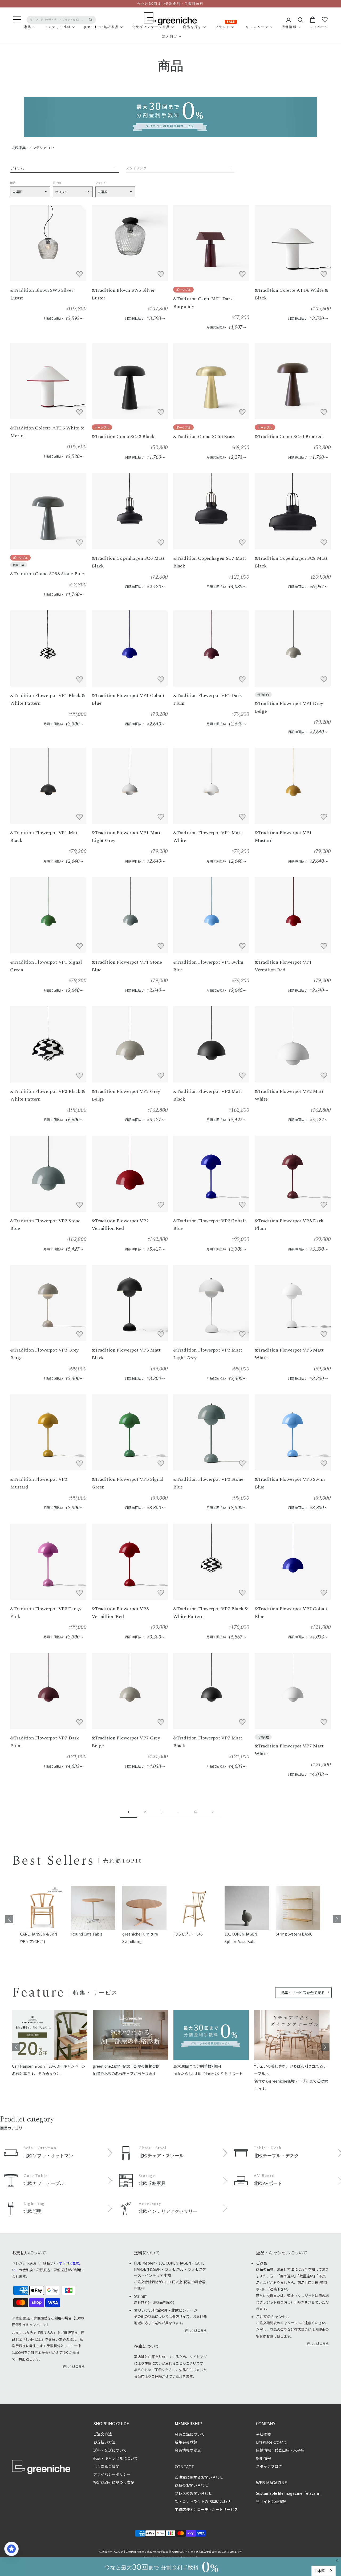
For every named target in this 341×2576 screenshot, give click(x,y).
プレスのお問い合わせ (193, 2493)
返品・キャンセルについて (116, 2458)
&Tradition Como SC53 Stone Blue (47, 574)
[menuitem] (15, 27)
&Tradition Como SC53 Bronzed (289, 437)
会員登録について (190, 2434)
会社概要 (263, 2434)
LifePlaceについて (272, 2442)
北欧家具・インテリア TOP (33, 148)
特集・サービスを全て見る (303, 1993)
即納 (13, 183)
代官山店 (19, 565)
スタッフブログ (269, 2466)
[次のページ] (213, 1812)
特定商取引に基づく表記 (114, 2482)
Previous (9, 1919)
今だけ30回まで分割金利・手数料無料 (170, 4)
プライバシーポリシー (112, 2474)
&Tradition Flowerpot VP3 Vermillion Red (120, 1613)
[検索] (301, 20)
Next (337, 1919)
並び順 (57, 183)
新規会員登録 (186, 2442)
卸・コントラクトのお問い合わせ (203, 2501)
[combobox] (324, 2571)
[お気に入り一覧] (325, 20)
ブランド (101, 183)
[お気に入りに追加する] (79, 274)
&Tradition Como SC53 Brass (204, 437)
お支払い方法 (104, 2442)
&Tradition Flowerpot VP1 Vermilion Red (283, 966)
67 (196, 1812)
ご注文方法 (103, 2434)
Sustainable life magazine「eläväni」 (289, 2493)
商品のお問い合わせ (192, 2485)
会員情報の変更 (188, 2450)
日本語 (320, 2571)
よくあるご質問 (106, 2466)
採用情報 (263, 2458)
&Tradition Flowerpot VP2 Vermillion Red (120, 1225)
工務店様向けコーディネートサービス (206, 2509)
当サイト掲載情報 (271, 2501)
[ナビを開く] (17, 20)
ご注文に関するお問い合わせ (199, 2477)
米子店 (299, 2450)
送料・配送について (110, 2450)
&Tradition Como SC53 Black (123, 437)
